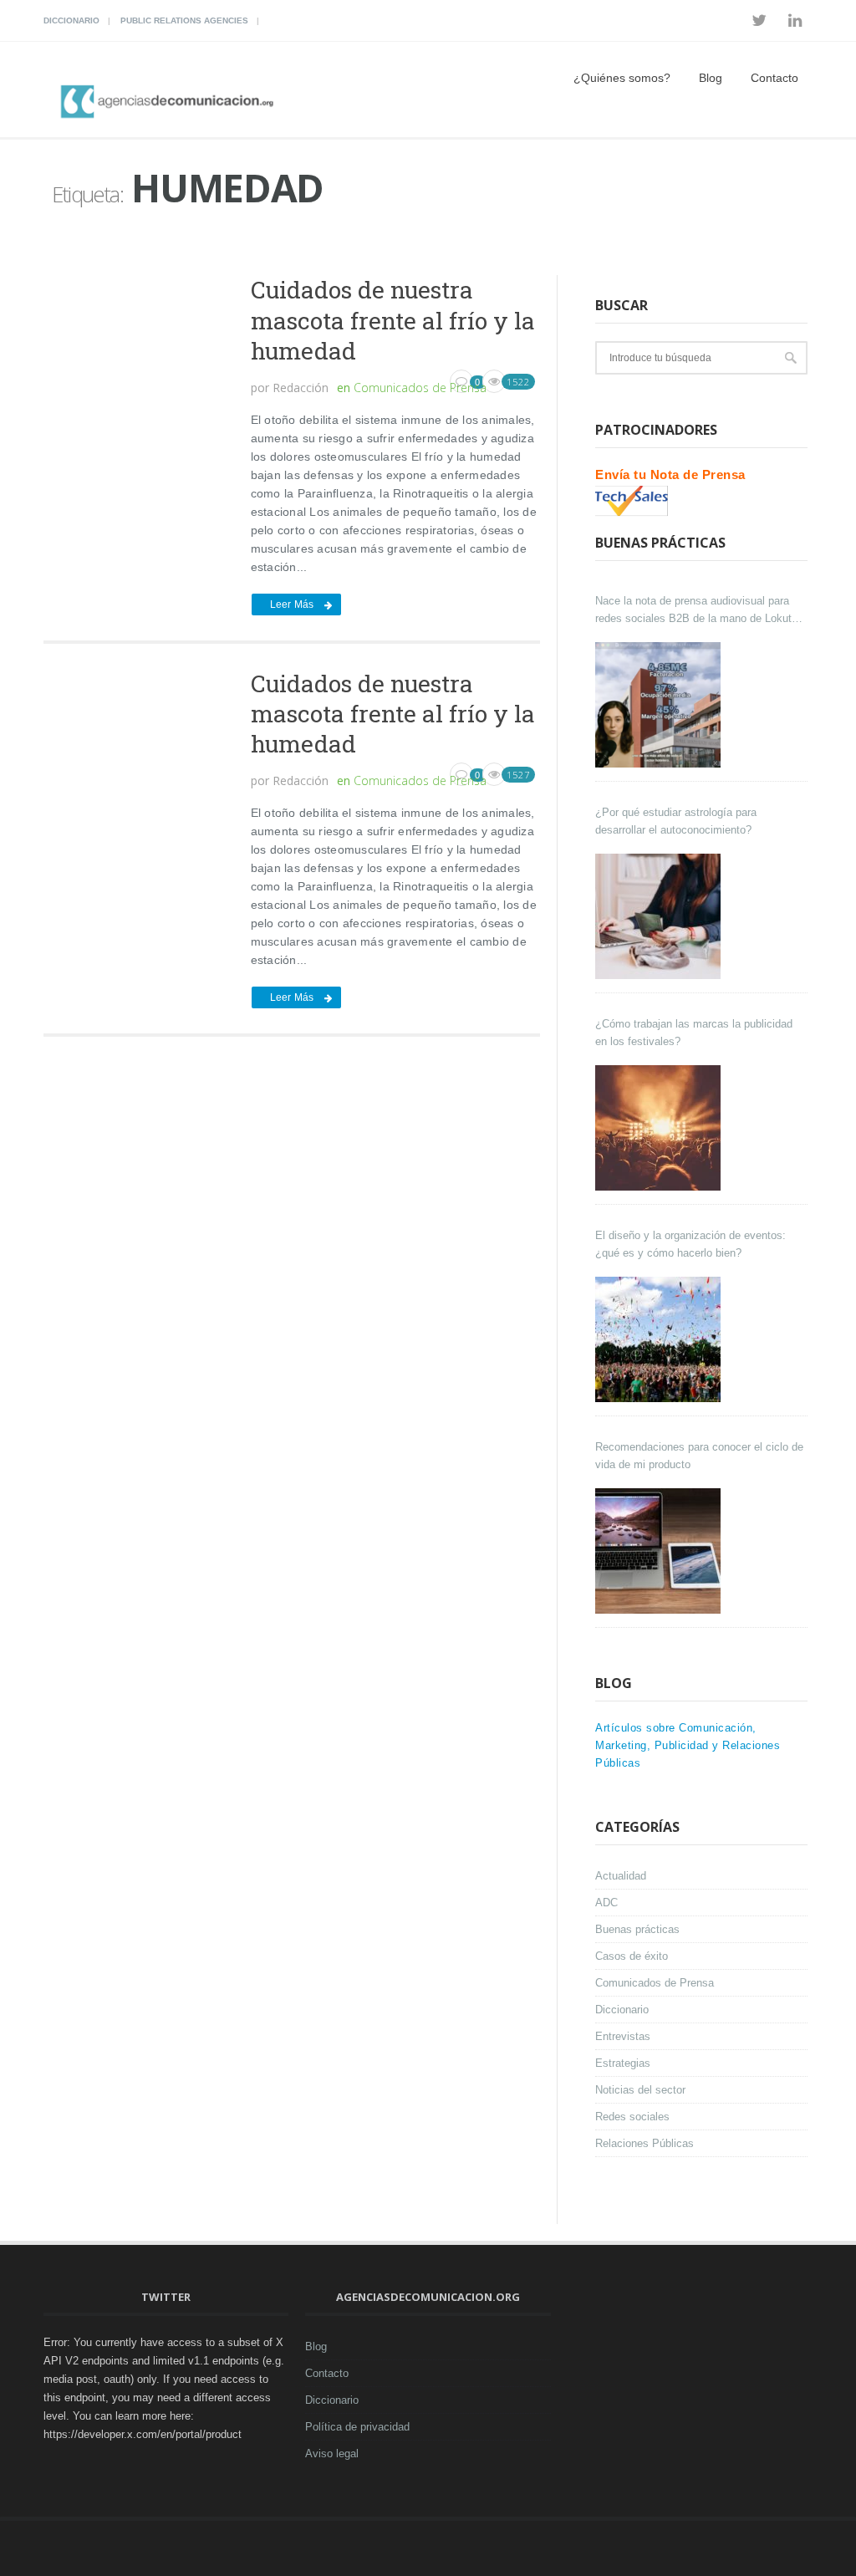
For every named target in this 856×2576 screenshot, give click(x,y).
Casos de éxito (632, 1956)
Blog (711, 78)
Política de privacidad (357, 2427)
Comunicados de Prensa (420, 388)
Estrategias (623, 2063)
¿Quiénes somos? (622, 78)
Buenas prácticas (637, 1929)
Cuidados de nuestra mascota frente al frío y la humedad (393, 320)
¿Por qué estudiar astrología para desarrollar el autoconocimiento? (676, 821)
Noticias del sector (640, 2090)
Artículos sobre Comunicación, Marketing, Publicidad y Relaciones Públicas (688, 1745)
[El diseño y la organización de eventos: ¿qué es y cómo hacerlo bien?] (660, 1339)
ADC (606, 1903)
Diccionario (71, 20)
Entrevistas (623, 2036)
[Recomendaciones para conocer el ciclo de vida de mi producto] (660, 1551)
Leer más (292, 604)
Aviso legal (332, 2454)
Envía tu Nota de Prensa (670, 474)
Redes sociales (632, 2117)
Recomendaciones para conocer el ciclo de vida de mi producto (699, 1456)
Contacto (774, 78)
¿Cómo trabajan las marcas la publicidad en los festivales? (694, 1033)
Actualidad (621, 1876)
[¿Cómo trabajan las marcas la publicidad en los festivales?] (660, 1128)
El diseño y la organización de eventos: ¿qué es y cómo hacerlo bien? (690, 1244)
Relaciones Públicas (645, 2143)
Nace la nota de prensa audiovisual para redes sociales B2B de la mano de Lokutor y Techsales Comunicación (698, 611)
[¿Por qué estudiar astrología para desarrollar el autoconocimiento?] (660, 916)
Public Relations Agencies (184, 20)
